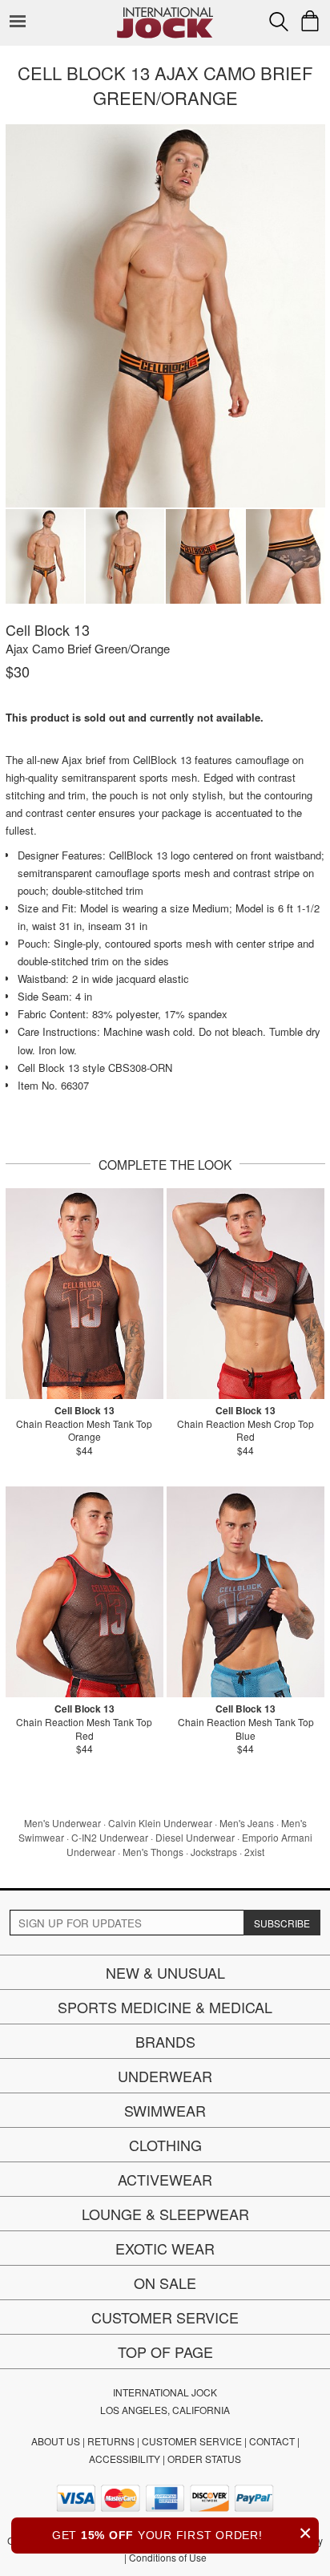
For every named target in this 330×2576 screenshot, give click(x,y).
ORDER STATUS (204, 2459)
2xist (254, 1852)
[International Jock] (165, 12)
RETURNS (111, 2441)
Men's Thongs (153, 1852)
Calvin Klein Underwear (160, 1823)
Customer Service (165, 2317)
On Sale (165, 2283)
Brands (165, 2041)
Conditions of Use (168, 2557)
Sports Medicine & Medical (165, 2007)
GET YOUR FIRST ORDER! (182, 2533)
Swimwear (165, 2110)
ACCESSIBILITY (125, 2459)
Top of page (165, 2352)
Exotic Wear (165, 2248)
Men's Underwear (62, 1823)
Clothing (165, 2145)
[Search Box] (279, 22)
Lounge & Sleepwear (165, 2214)
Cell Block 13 (48, 629)
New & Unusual (165, 1972)
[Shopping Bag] (310, 21)
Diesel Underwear (195, 1837)
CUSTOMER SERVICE (192, 2441)
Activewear (165, 2179)
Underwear (165, 2076)
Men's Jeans (247, 1823)
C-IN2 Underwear (110, 1837)
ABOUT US (56, 2441)
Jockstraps (214, 1852)
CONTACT (272, 2441)
